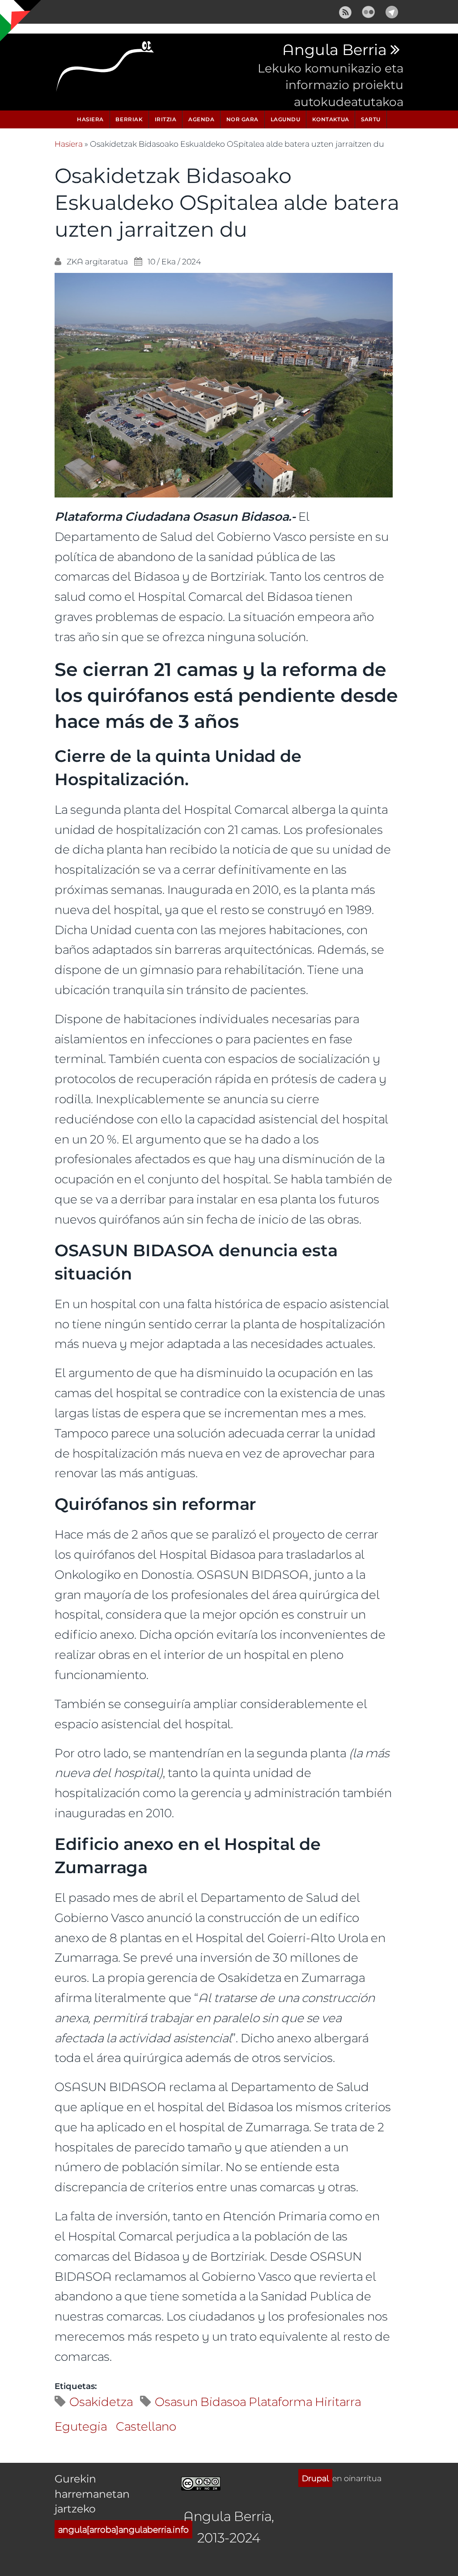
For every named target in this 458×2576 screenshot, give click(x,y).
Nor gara (242, 119)
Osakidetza (101, 2401)
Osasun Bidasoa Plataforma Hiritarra (258, 2401)
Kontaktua (331, 119)
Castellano (146, 2426)
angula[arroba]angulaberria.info (123, 2529)
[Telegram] (392, 11)
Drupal (315, 2478)
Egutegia (81, 2426)
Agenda (201, 119)
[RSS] (345, 11)
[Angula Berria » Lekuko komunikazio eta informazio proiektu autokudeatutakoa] (106, 69)
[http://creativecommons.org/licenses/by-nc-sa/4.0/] (201, 2482)
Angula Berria (334, 50)
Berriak (129, 119)
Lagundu (286, 119)
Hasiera (90, 119)
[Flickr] (369, 11)
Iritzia (166, 119)
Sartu (371, 119)
